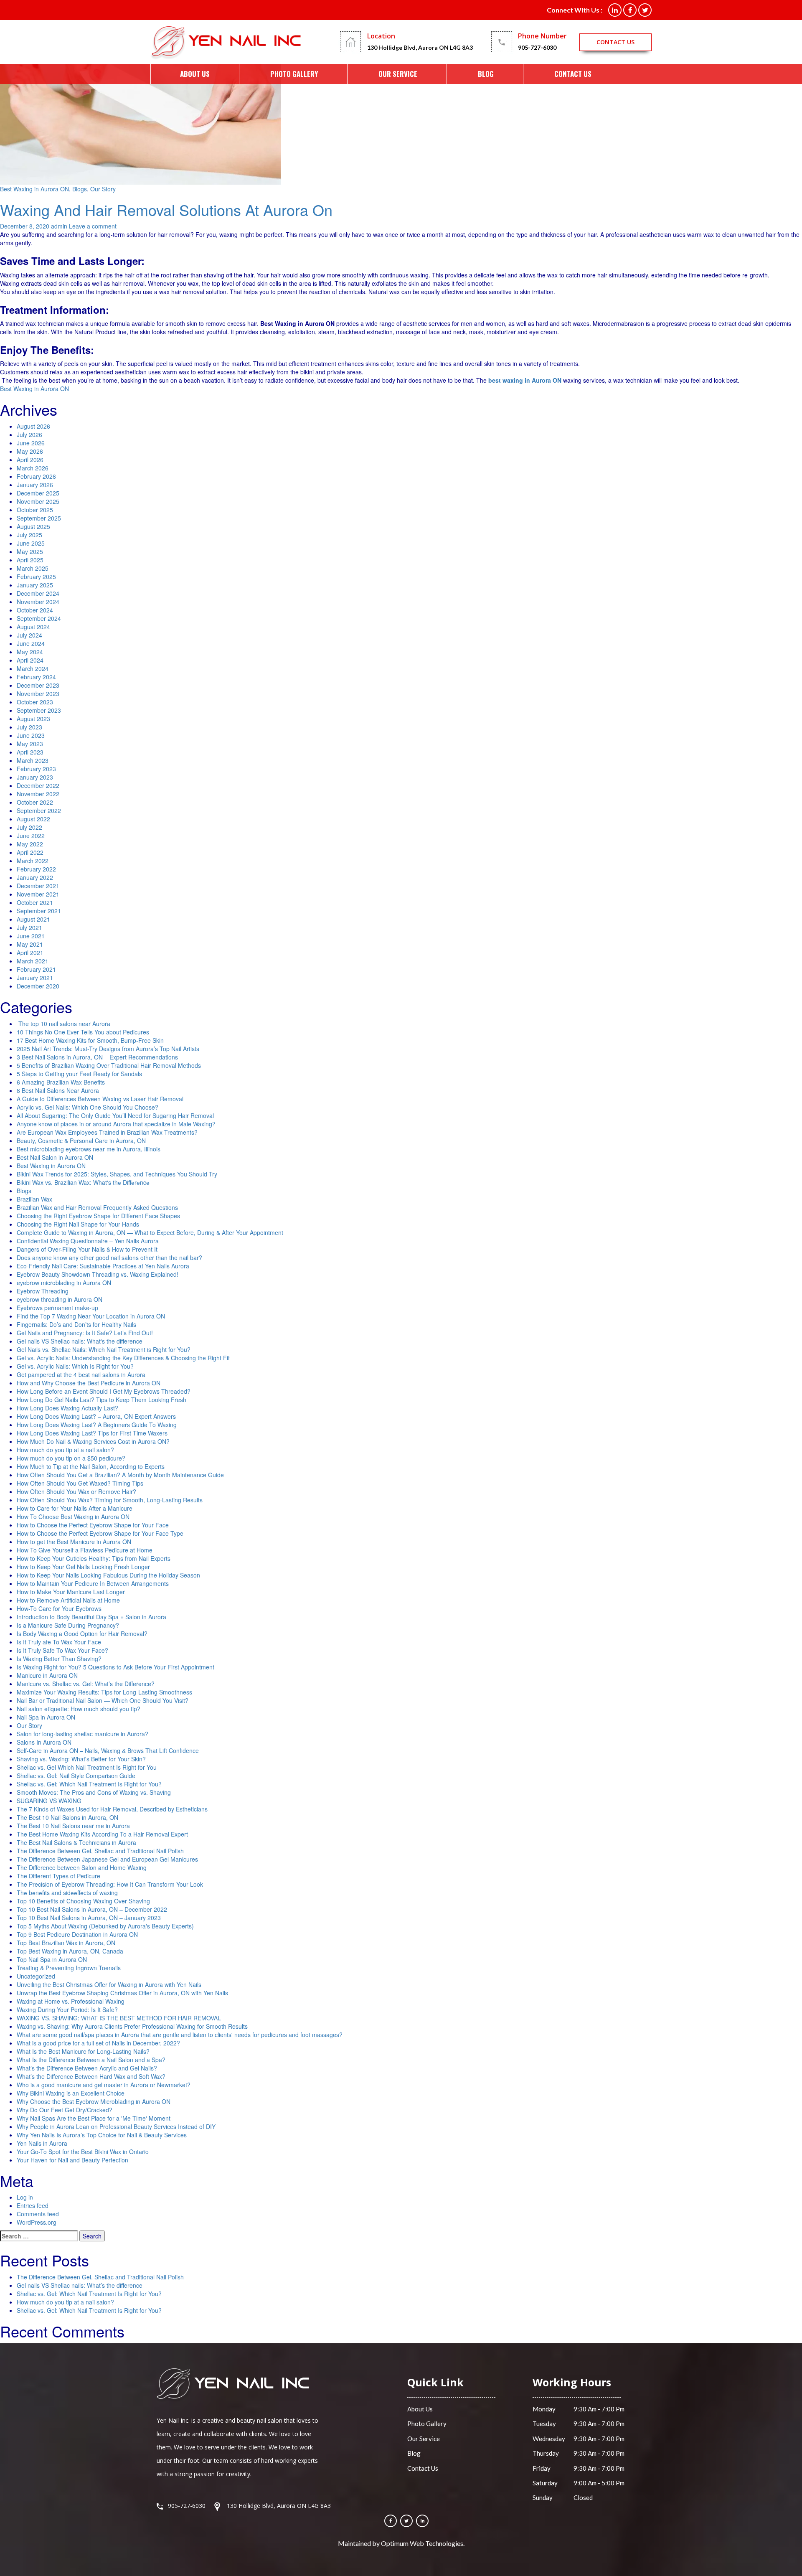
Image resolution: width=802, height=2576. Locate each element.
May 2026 (30, 451)
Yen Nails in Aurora (42, 2143)
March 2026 (33, 468)
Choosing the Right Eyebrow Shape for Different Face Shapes (98, 1216)
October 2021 (35, 902)
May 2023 (30, 744)
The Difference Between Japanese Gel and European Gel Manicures (107, 1859)
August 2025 (33, 526)
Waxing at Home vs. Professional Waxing (71, 2001)
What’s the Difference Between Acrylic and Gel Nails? (87, 2068)
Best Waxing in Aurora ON (34, 189)
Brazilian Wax (34, 1199)
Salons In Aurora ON (44, 1742)
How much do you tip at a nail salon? (65, 1450)
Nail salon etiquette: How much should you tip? (79, 1709)
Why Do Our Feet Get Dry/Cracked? (65, 2110)
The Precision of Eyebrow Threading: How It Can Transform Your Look (110, 1884)
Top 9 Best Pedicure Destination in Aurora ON (77, 1934)
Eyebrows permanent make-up (57, 1308)
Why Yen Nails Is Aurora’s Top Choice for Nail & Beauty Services (102, 2135)
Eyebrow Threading (43, 1291)
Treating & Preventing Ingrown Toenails (69, 1968)
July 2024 (29, 635)
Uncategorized (36, 1976)
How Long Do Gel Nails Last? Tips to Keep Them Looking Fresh (102, 1400)
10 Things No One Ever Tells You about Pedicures (83, 1032)
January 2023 (35, 777)
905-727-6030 (537, 47)
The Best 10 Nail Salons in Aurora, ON (67, 1817)
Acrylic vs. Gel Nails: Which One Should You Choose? (88, 1107)
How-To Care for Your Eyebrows (59, 1608)
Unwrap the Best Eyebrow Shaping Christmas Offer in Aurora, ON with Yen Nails (122, 1993)
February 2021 (36, 969)
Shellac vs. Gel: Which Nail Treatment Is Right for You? (89, 1784)
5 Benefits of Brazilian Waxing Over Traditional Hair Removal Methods (109, 1065)
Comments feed (38, 2214)
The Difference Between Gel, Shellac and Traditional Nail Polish (100, 1851)
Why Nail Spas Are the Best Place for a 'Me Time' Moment (94, 2118)
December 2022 (38, 785)
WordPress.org (37, 2222)
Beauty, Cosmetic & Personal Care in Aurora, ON (81, 1141)
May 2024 (30, 652)
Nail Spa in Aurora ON (46, 1717)
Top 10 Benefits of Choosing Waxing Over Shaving (83, 1901)
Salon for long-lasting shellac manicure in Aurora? (82, 1734)
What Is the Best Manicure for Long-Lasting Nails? (83, 2051)
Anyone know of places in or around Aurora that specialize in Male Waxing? (116, 1124)
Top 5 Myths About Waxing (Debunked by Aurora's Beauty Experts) (105, 1926)
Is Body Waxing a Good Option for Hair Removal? (82, 1633)
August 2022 (33, 819)
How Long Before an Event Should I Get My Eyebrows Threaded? (104, 1391)
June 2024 (31, 643)
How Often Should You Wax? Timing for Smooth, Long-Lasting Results (110, 1500)
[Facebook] (391, 2521)
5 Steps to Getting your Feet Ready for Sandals (79, 1074)
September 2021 (39, 911)
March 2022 (33, 861)
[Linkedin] (422, 2521)
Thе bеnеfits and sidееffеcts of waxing (67, 1893)
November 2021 (38, 894)
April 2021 (30, 953)
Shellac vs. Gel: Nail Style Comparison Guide (76, 1776)
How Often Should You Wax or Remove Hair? (76, 1491)
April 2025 (30, 560)
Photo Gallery (294, 74)
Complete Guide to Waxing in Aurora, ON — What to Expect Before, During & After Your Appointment (150, 1232)
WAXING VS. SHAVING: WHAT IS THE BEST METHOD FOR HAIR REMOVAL (119, 2018)
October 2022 (35, 802)
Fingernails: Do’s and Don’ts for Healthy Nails (76, 1324)
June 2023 (31, 735)
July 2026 (29, 434)
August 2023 (33, 719)
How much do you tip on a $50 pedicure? (71, 1458)
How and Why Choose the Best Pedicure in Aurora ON (89, 1383)
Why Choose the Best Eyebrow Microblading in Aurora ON (94, 2101)
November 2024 (38, 602)
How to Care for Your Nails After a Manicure (75, 1508)
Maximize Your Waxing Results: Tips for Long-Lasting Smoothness (104, 1692)
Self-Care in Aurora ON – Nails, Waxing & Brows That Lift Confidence (108, 1750)
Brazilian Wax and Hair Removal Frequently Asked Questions (97, 1207)
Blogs (80, 189)
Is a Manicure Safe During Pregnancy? (68, 1625)
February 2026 (36, 476)
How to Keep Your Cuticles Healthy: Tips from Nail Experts (94, 1558)
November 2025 (38, 501)
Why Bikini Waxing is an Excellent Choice (71, 2093)
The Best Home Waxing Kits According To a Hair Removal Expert (102, 1834)
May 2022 (30, 844)
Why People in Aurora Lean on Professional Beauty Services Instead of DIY (116, 2126)
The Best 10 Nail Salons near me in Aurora (73, 1826)
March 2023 (33, 760)
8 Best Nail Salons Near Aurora (58, 1090)
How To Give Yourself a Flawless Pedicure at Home (85, 1550)
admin (59, 226)
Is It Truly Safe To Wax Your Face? (62, 1650)
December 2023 (38, 685)
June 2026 (31, 443)
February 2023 (36, 769)
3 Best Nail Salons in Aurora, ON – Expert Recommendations (97, 1057)
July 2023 (29, 727)
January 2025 (35, 585)
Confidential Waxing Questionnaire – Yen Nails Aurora (88, 1241)
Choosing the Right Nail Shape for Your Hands (78, 1224)
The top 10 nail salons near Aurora (63, 1024)
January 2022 (35, 877)
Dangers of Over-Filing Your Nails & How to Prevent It (87, 1249)
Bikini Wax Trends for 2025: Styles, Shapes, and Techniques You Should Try (117, 1174)
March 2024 (33, 668)
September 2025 (39, 518)
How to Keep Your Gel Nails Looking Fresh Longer (83, 1567)
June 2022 (31, 836)
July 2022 (29, 827)
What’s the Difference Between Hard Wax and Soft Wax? (91, 2076)
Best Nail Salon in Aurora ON (55, 1157)
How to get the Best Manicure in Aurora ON (74, 1542)
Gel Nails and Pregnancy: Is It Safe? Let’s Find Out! (85, 1333)
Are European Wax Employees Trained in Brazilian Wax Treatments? (107, 1132)
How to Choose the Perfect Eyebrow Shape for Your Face (93, 1525)
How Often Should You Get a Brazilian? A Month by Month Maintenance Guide (120, 1475)
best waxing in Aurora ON (525, 380)
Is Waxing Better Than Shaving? (59, 1659)
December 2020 (38, 986)
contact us (615, 42)
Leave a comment (93, 226)
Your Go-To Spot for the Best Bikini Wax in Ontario (83, 2152)
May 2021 (30, 944)
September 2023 (39, 710)
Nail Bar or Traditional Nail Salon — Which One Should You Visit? (103, 1700)
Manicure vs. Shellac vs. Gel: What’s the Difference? (86, 1684)
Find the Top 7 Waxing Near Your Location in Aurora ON (91, 1316)
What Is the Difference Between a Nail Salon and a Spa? (91, 2060)
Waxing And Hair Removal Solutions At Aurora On (166, 210)
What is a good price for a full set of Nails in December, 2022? (98, 2043)
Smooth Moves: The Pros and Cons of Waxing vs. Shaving (94, 1792)
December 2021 (38, 886)
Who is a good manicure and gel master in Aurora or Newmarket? (104, 2085)
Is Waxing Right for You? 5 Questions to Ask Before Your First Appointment (115, 1667)
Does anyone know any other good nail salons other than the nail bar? (109, 1258)
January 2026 (35, 485)
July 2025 (29, 535)
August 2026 (33, 426)
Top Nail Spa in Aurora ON (52, 1959)
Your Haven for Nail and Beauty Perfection (72, 2160)
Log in (25, 2197)
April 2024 (30, 660)
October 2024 (35, 610)
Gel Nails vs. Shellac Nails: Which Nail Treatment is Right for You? (104, 1349)
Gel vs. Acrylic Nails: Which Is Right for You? (75, 1366)
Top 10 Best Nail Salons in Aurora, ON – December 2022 (92, 1909)
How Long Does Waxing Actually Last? (67, 1408)
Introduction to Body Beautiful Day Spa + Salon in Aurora (91, 1617)
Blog (486, 74)
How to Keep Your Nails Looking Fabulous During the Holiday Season (108, 1575)
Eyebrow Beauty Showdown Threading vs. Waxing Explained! (98, 1274)
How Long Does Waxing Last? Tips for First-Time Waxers (92, 1433)
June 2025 (31, 543)
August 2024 (33, 627)
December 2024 (38, 593)
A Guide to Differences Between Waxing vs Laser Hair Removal (100, 1099)
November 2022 (38, 794)
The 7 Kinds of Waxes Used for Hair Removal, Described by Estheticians (112, 1809)
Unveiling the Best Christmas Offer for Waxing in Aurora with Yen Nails (109, 1984)
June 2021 (31, 936)
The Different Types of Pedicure (58, 1876)
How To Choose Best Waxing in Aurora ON (73, 1517)
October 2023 (35, 702)
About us (195, 74)
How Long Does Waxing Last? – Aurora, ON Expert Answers (96, 1416)
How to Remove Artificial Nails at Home (68, 1600)
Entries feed (33, 2205)
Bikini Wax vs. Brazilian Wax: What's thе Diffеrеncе (83, 1182)
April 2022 (30, 852)
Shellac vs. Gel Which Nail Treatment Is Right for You (87, 1767)
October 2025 (35, 510)
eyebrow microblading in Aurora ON (64, 1283)
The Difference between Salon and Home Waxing (82, 1867)
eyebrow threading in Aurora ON (60, 1299)
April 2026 (30, 460)
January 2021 (35, 978)
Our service (398, 74)
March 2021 (33, 961)
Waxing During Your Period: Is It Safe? (67, 2009)
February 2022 (36, 869)
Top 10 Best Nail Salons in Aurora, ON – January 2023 (89, 1918)
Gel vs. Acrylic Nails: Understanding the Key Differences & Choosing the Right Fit (123, 1358)
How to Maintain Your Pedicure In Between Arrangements (93, 1583)
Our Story (103, 189)
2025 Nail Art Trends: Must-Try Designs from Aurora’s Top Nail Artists (108, 1049)
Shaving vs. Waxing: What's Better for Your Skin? (81, 1759)
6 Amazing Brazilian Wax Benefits (61, 1082)
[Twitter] (406, 2521)
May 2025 (30, 551)
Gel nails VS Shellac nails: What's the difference (80, 1341)
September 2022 (39, 810)
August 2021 (33, 919)
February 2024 (36, 677)
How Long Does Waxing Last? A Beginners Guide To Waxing (97, 1425)
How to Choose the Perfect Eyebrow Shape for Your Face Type (101, 1533)
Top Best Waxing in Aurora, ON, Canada (70, 1951)
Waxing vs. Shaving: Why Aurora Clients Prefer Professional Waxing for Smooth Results (132, 2026)
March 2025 (33, 568)
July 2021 (29, 927)
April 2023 (30, 752)
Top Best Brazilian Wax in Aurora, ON (66, 1943)
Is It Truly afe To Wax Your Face (59, 1642)
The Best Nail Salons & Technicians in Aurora (76, 1842)
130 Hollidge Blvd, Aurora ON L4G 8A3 (420, 47)
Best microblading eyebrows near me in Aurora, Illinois (89, 1149)
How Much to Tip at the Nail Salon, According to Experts (91, 1466)
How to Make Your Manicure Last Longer (71, 1592)
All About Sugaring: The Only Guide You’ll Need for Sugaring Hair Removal (115, 1115)
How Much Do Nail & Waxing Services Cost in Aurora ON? (93, 1441)
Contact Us (573, 74)
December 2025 (38, 493)
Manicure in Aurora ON (47, 1675)
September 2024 (39, 618)
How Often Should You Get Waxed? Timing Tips (80, 1483)
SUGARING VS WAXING (49, 1801)
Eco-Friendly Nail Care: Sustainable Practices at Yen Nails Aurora (103, 1266)
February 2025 (36, 577)
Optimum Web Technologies (422, 2543)
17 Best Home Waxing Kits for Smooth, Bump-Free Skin (90, 1040)
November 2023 (38, 694)
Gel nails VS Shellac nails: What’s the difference (80, 2285)
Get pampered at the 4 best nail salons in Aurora (81, 1374)
